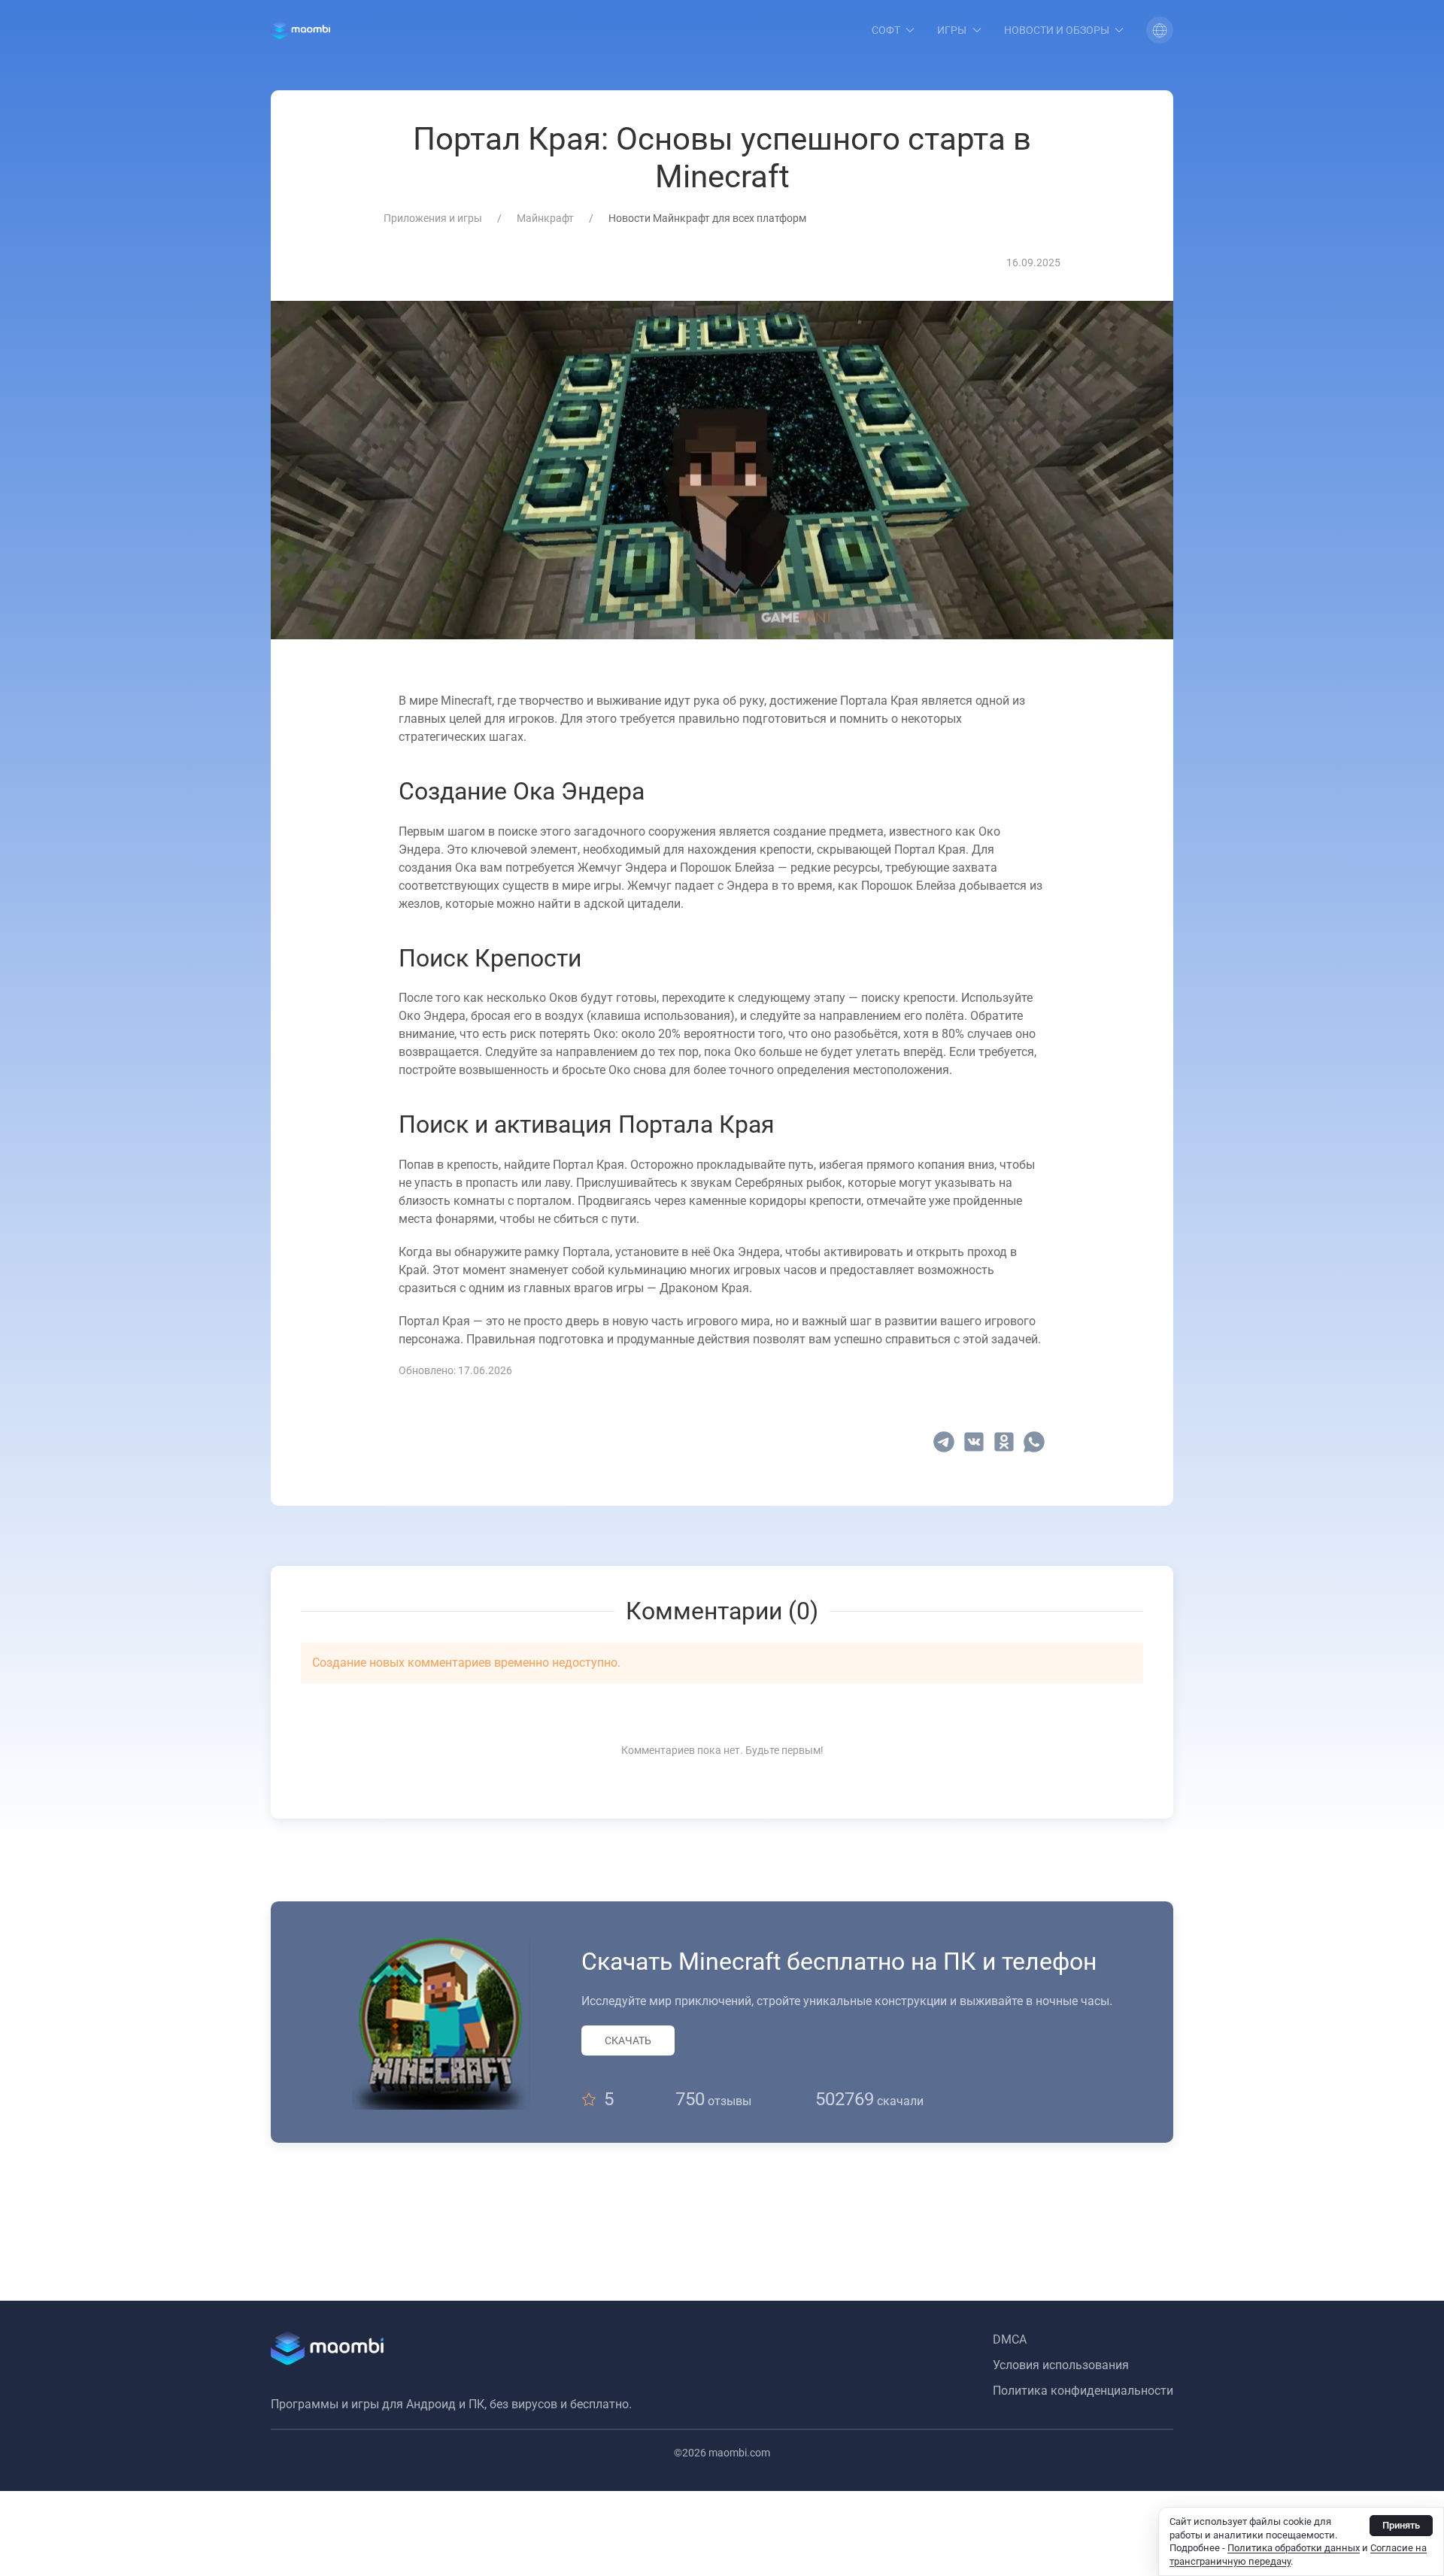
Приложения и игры (433, 218)
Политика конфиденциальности (1083, 2391)
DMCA (1010, 2339)
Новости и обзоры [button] (1057, 30)
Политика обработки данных (1294, 2548)
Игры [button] (952, 30)
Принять (1401, 2525)
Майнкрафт (545, 218)
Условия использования (1061, 2365)
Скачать (628, 2040)
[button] (1160, 30)
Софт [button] (886, 30)
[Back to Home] (300, 30)
